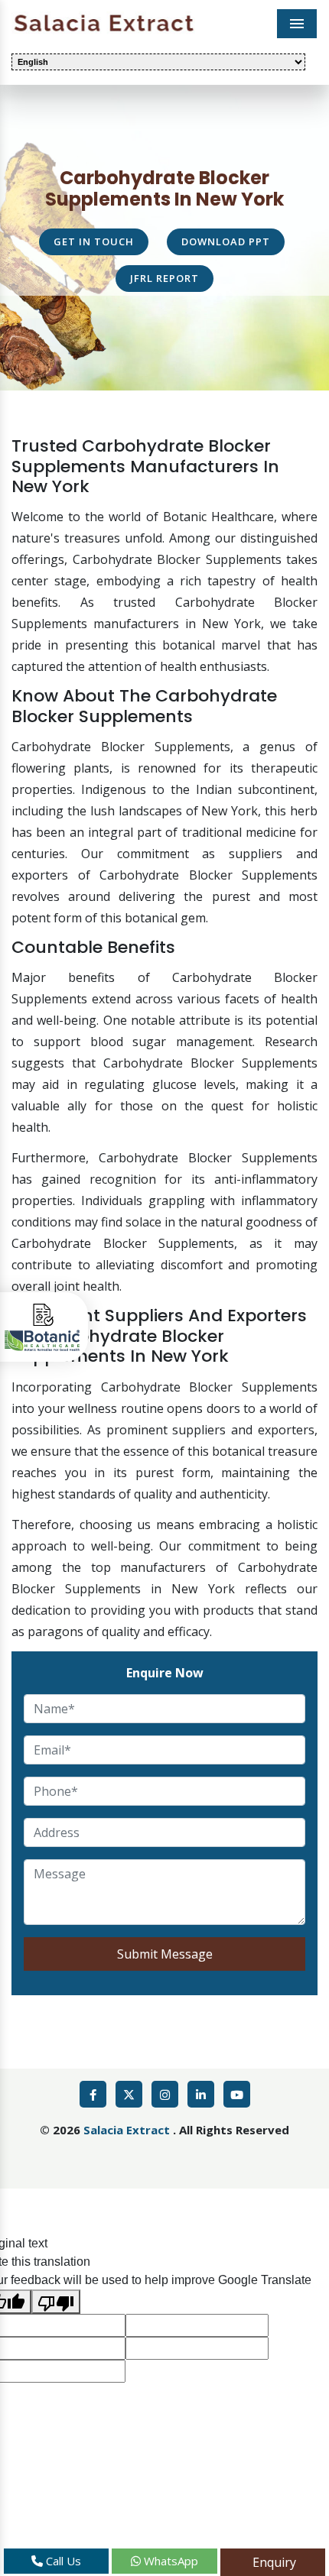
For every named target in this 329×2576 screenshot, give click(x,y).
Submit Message (165, 1954)
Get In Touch (94, 241)
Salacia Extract (128, 2130)
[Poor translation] (56, 2302)
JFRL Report (164, 278)
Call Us (62, 2561)
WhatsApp (169, 2561)
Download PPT (226, 241)
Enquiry (273, 2562)
